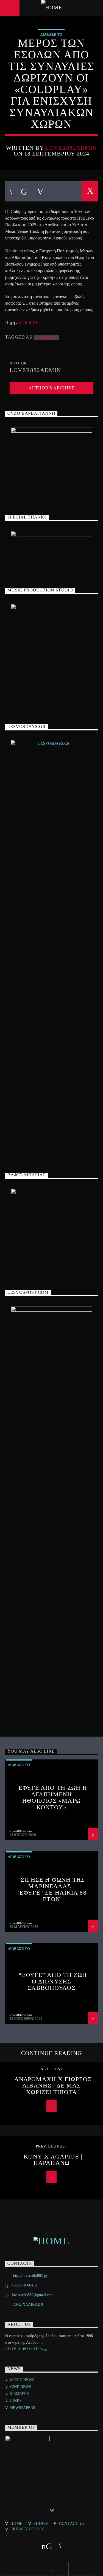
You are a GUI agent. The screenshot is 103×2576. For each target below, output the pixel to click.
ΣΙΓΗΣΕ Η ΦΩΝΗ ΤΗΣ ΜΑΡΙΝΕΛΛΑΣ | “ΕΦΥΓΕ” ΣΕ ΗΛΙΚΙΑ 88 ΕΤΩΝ (51, 1889)
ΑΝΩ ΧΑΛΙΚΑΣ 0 (28, 2305)
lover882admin (71, 148)
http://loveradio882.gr (30, 2276)
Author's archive (52, 388)
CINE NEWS (21, 2387)
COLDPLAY (46, 337)
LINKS (16, 2401)
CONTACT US (72, 2523)
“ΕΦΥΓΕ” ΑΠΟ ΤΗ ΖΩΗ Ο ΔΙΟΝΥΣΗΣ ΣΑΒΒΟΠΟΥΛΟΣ (53, 1981)
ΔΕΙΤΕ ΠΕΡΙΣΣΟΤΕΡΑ (25, 2349)
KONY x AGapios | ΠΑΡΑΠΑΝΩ (53, 2160)
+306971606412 (24, 2285)
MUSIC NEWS (22, 2380)
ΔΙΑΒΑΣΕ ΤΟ (51, 35)
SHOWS (41, 2523)
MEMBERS (20, 2394)
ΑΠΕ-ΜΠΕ (28, 322)
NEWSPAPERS (23, 2408)
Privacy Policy (27, 2529)
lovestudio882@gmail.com (33, 2295)
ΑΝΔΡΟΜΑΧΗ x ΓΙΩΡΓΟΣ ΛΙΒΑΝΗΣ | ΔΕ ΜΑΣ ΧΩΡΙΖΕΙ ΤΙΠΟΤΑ (53, 2086)
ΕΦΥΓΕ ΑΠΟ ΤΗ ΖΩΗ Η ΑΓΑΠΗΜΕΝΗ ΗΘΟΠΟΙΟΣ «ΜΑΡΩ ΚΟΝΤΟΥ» (53, 1797)
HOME (16, 2523)
